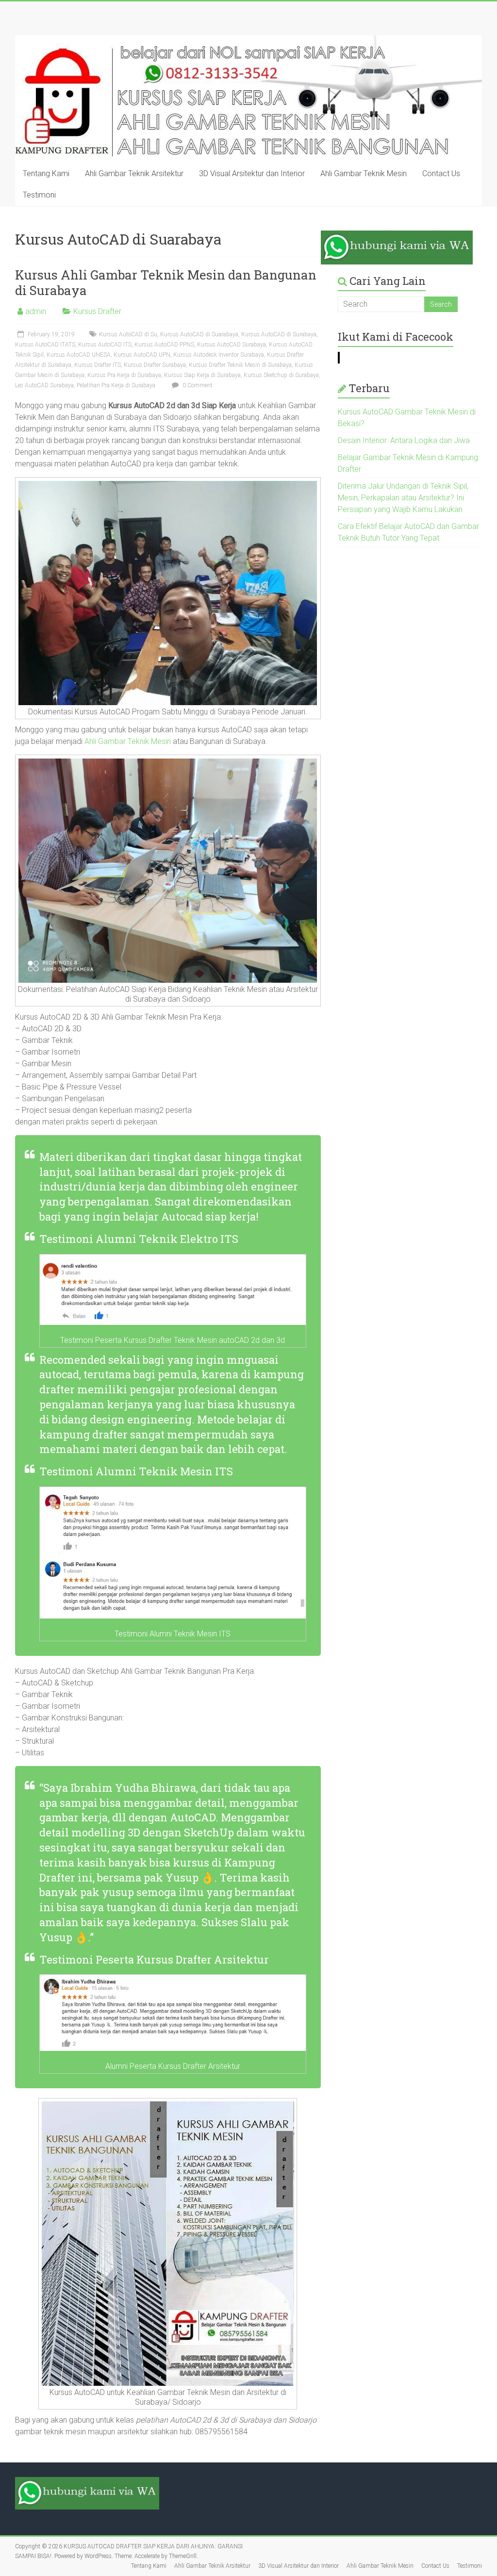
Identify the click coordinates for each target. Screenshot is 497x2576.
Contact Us (441, 173)
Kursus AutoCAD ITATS (45, 345)
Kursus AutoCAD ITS (105, 345)
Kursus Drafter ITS (98, 365)
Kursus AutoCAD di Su (128, 334)
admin (36, 311)
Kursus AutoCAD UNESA (79, 355)
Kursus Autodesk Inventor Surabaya (219, 355)
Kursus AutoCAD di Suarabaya (199, 334)
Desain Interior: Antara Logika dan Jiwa (404, 440)
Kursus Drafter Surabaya (155, 365)
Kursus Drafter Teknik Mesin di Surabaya (240, 365)
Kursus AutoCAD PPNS (164, 345)
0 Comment (197, 385)
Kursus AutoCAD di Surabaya (279, 334)
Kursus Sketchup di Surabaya (281, 375)
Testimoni (39, 195)
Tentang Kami (46, 173)
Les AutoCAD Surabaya (44, 385)
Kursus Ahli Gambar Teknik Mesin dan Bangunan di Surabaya (166, 282)
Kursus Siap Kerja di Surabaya (202, 375)
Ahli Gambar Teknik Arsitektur (134, 173)
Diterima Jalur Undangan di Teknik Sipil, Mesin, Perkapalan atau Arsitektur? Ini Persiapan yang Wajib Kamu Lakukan (403, 498)
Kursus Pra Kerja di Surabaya (124, 375)
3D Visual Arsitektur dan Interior (252, 173)
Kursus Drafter (97, 311)
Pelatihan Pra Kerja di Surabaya (116, 385)
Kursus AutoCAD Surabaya (232, 345)
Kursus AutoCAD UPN (142, 355)
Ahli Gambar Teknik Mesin (364, 173)
